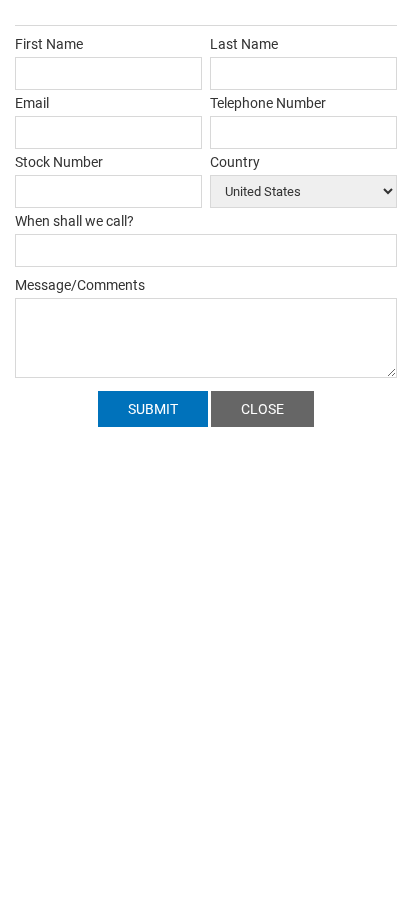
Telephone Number (268, 103)
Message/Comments (80, 285)
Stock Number (59, 162)
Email (32, 103)
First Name (49, 44)
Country (235, 162)
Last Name (244, 44)
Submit (153, 409)
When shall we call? (74, 221)
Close (262, 409)
